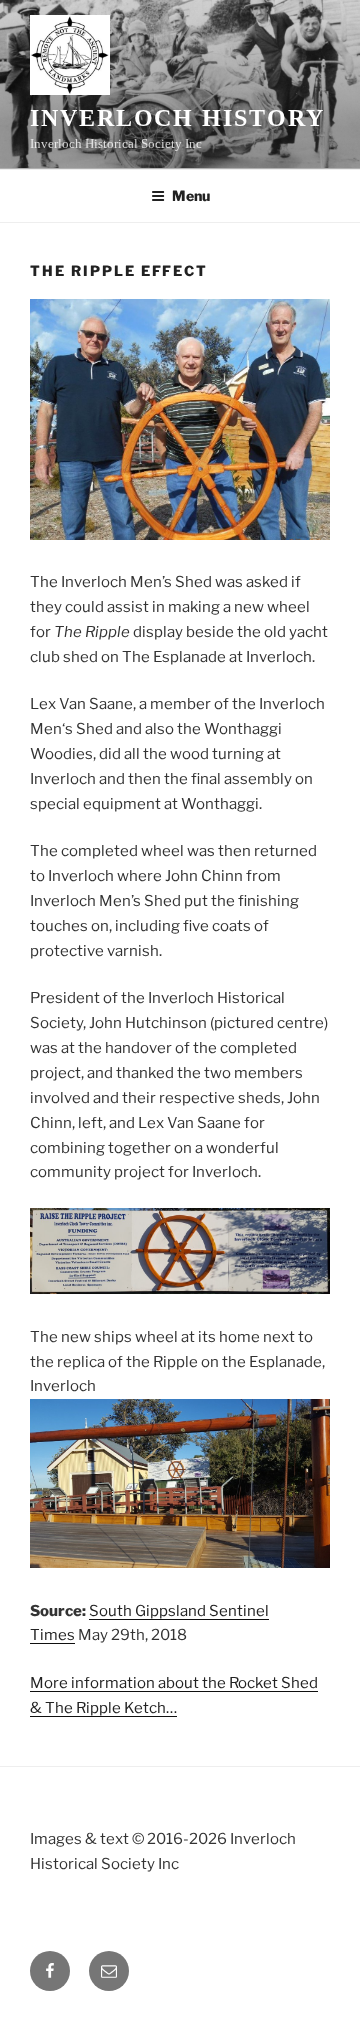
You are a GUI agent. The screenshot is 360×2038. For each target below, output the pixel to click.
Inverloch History (177, 118)
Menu (191, 195)
